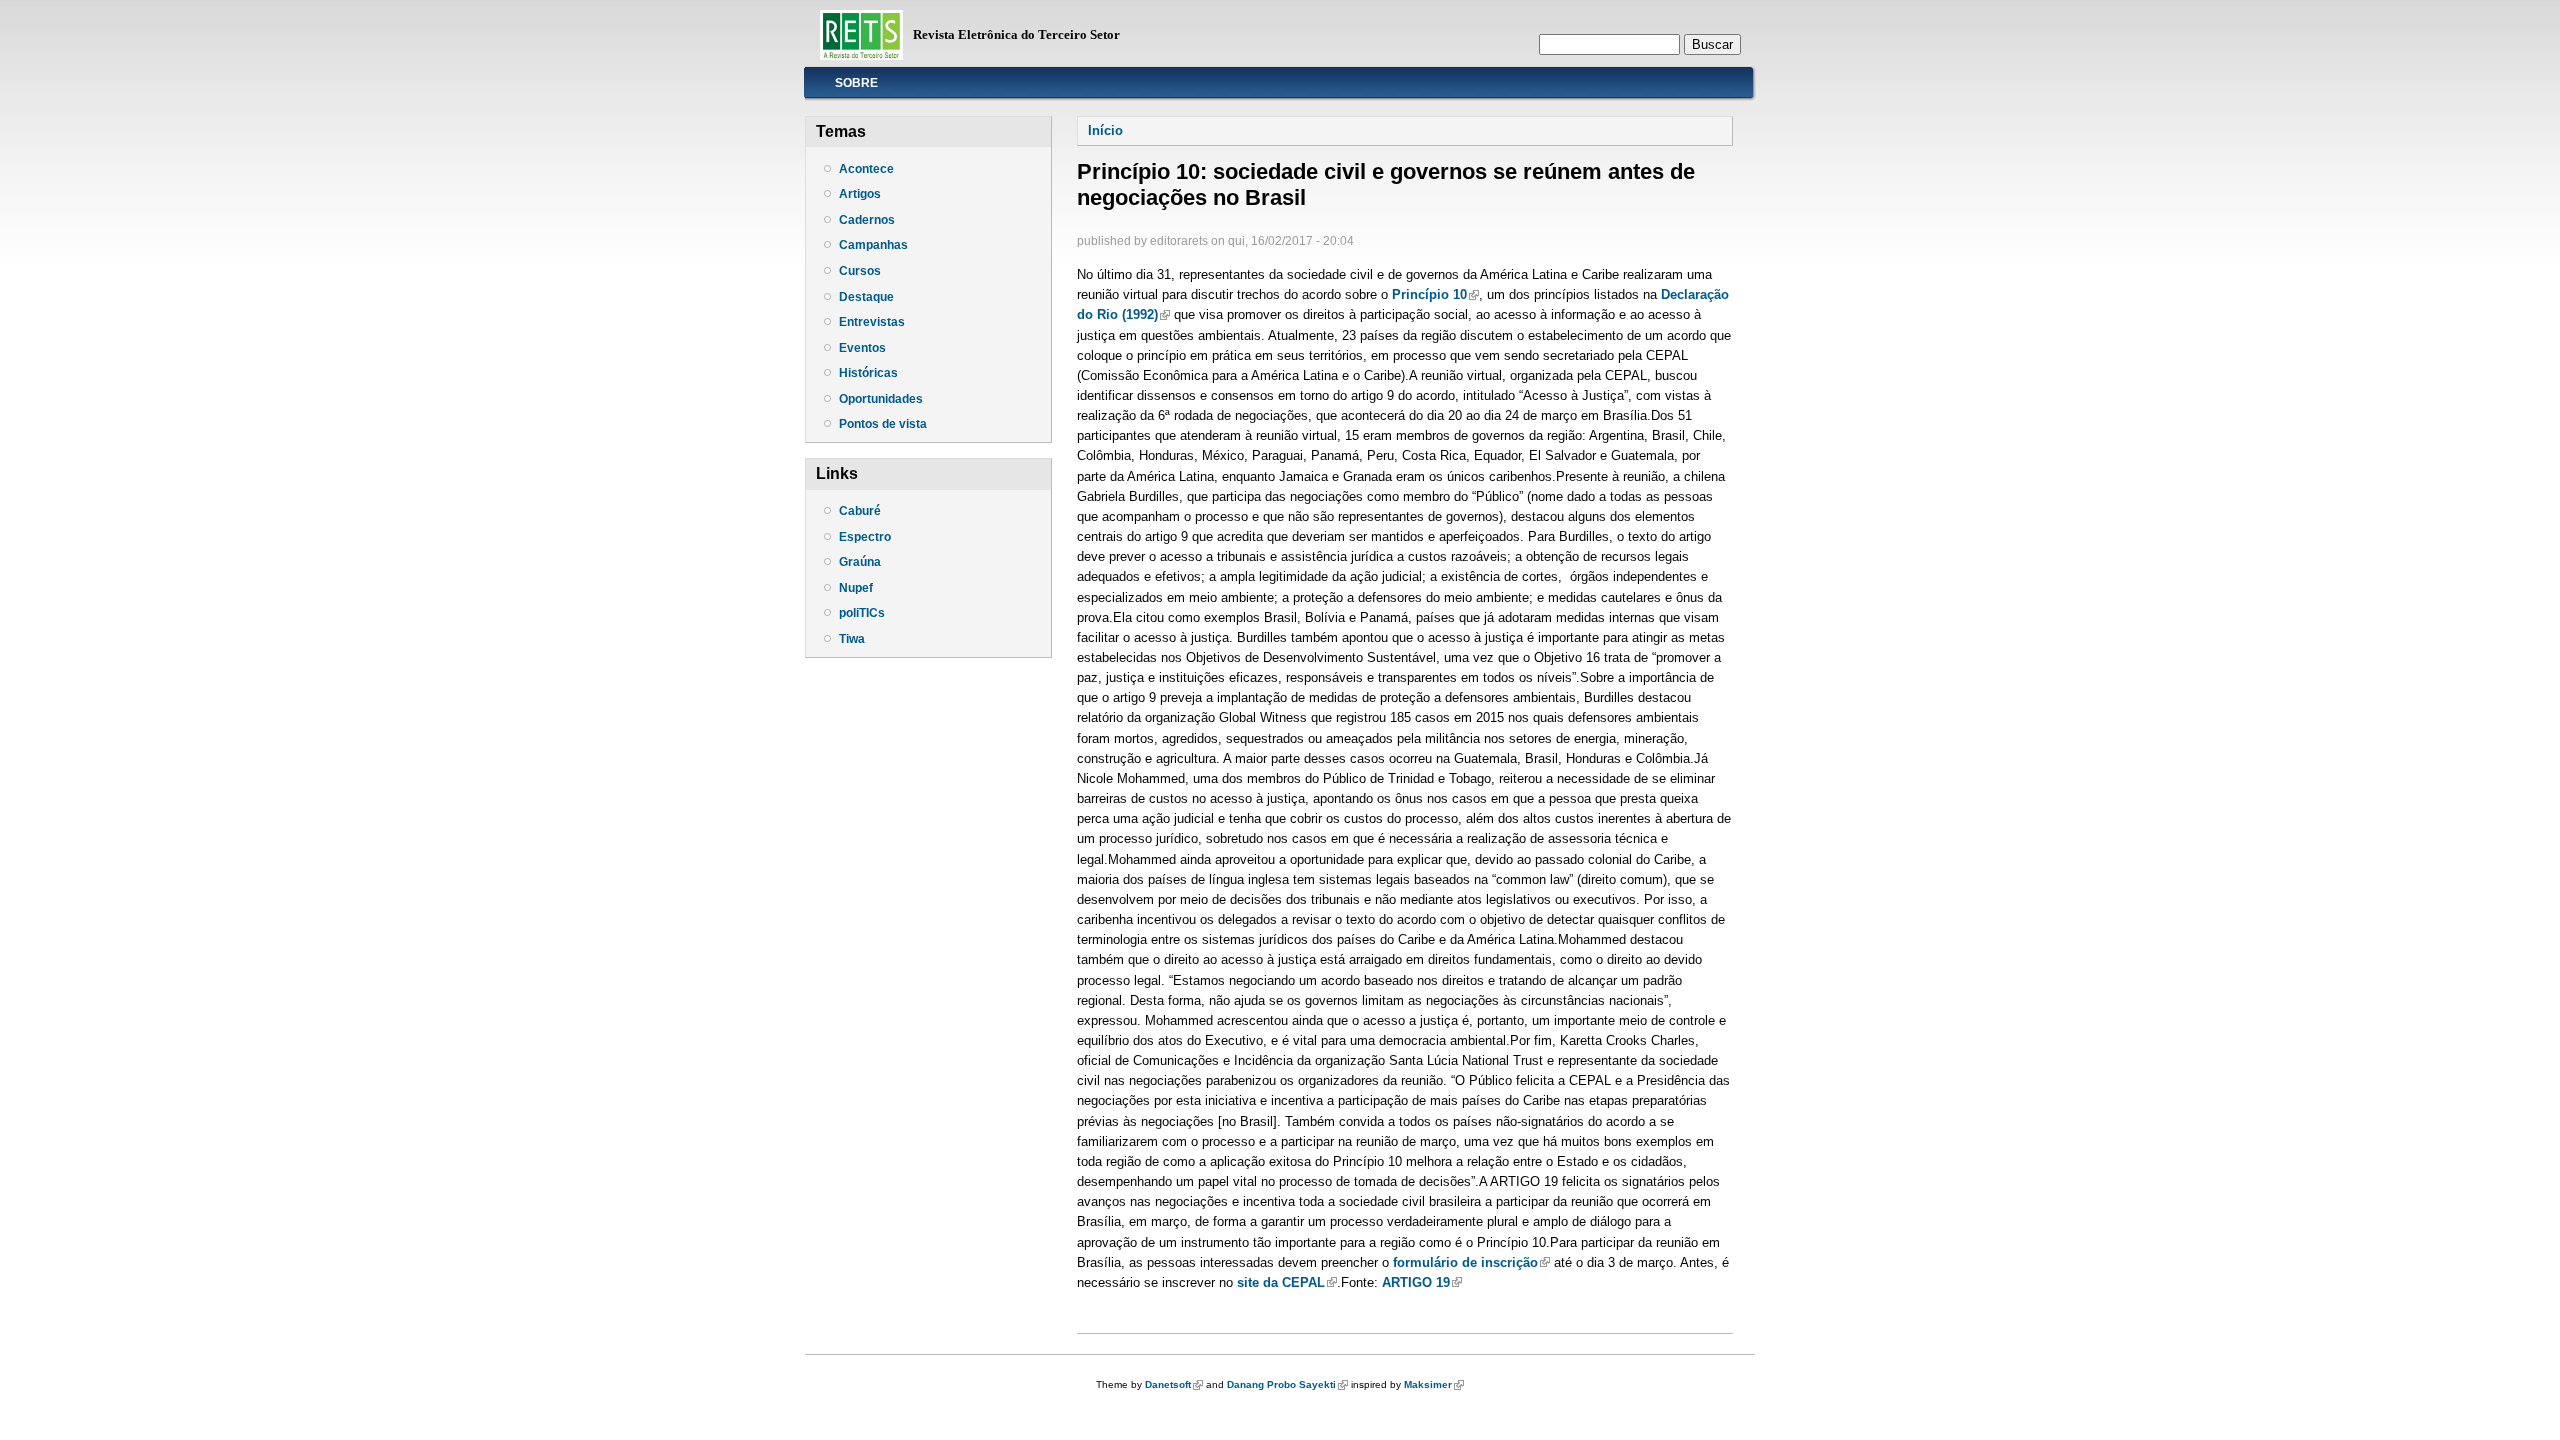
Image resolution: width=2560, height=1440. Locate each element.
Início (1105, 130)
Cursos (860, 271)
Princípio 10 (1435, 294)
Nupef (856, 588)
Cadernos (867, 220)
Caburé (860, 511)
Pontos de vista (883, 424)
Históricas (868, 373)
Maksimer (1434, 1384)
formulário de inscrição (1471, 1262)
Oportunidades (881, 399)
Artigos (860, 194)
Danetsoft (1174, 1384)
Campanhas (873, 245)
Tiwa (852, 639)
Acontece (866, 169)
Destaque (866, 297)
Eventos (862, 348)
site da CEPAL (1287, 1282)
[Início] (861, 55)
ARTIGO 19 (1422, 1282)
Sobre (856, 83)
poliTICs (862, 613)
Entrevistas (872, 322)
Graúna (860, 562)
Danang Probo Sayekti (1287, 1384)
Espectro (865, 537)
